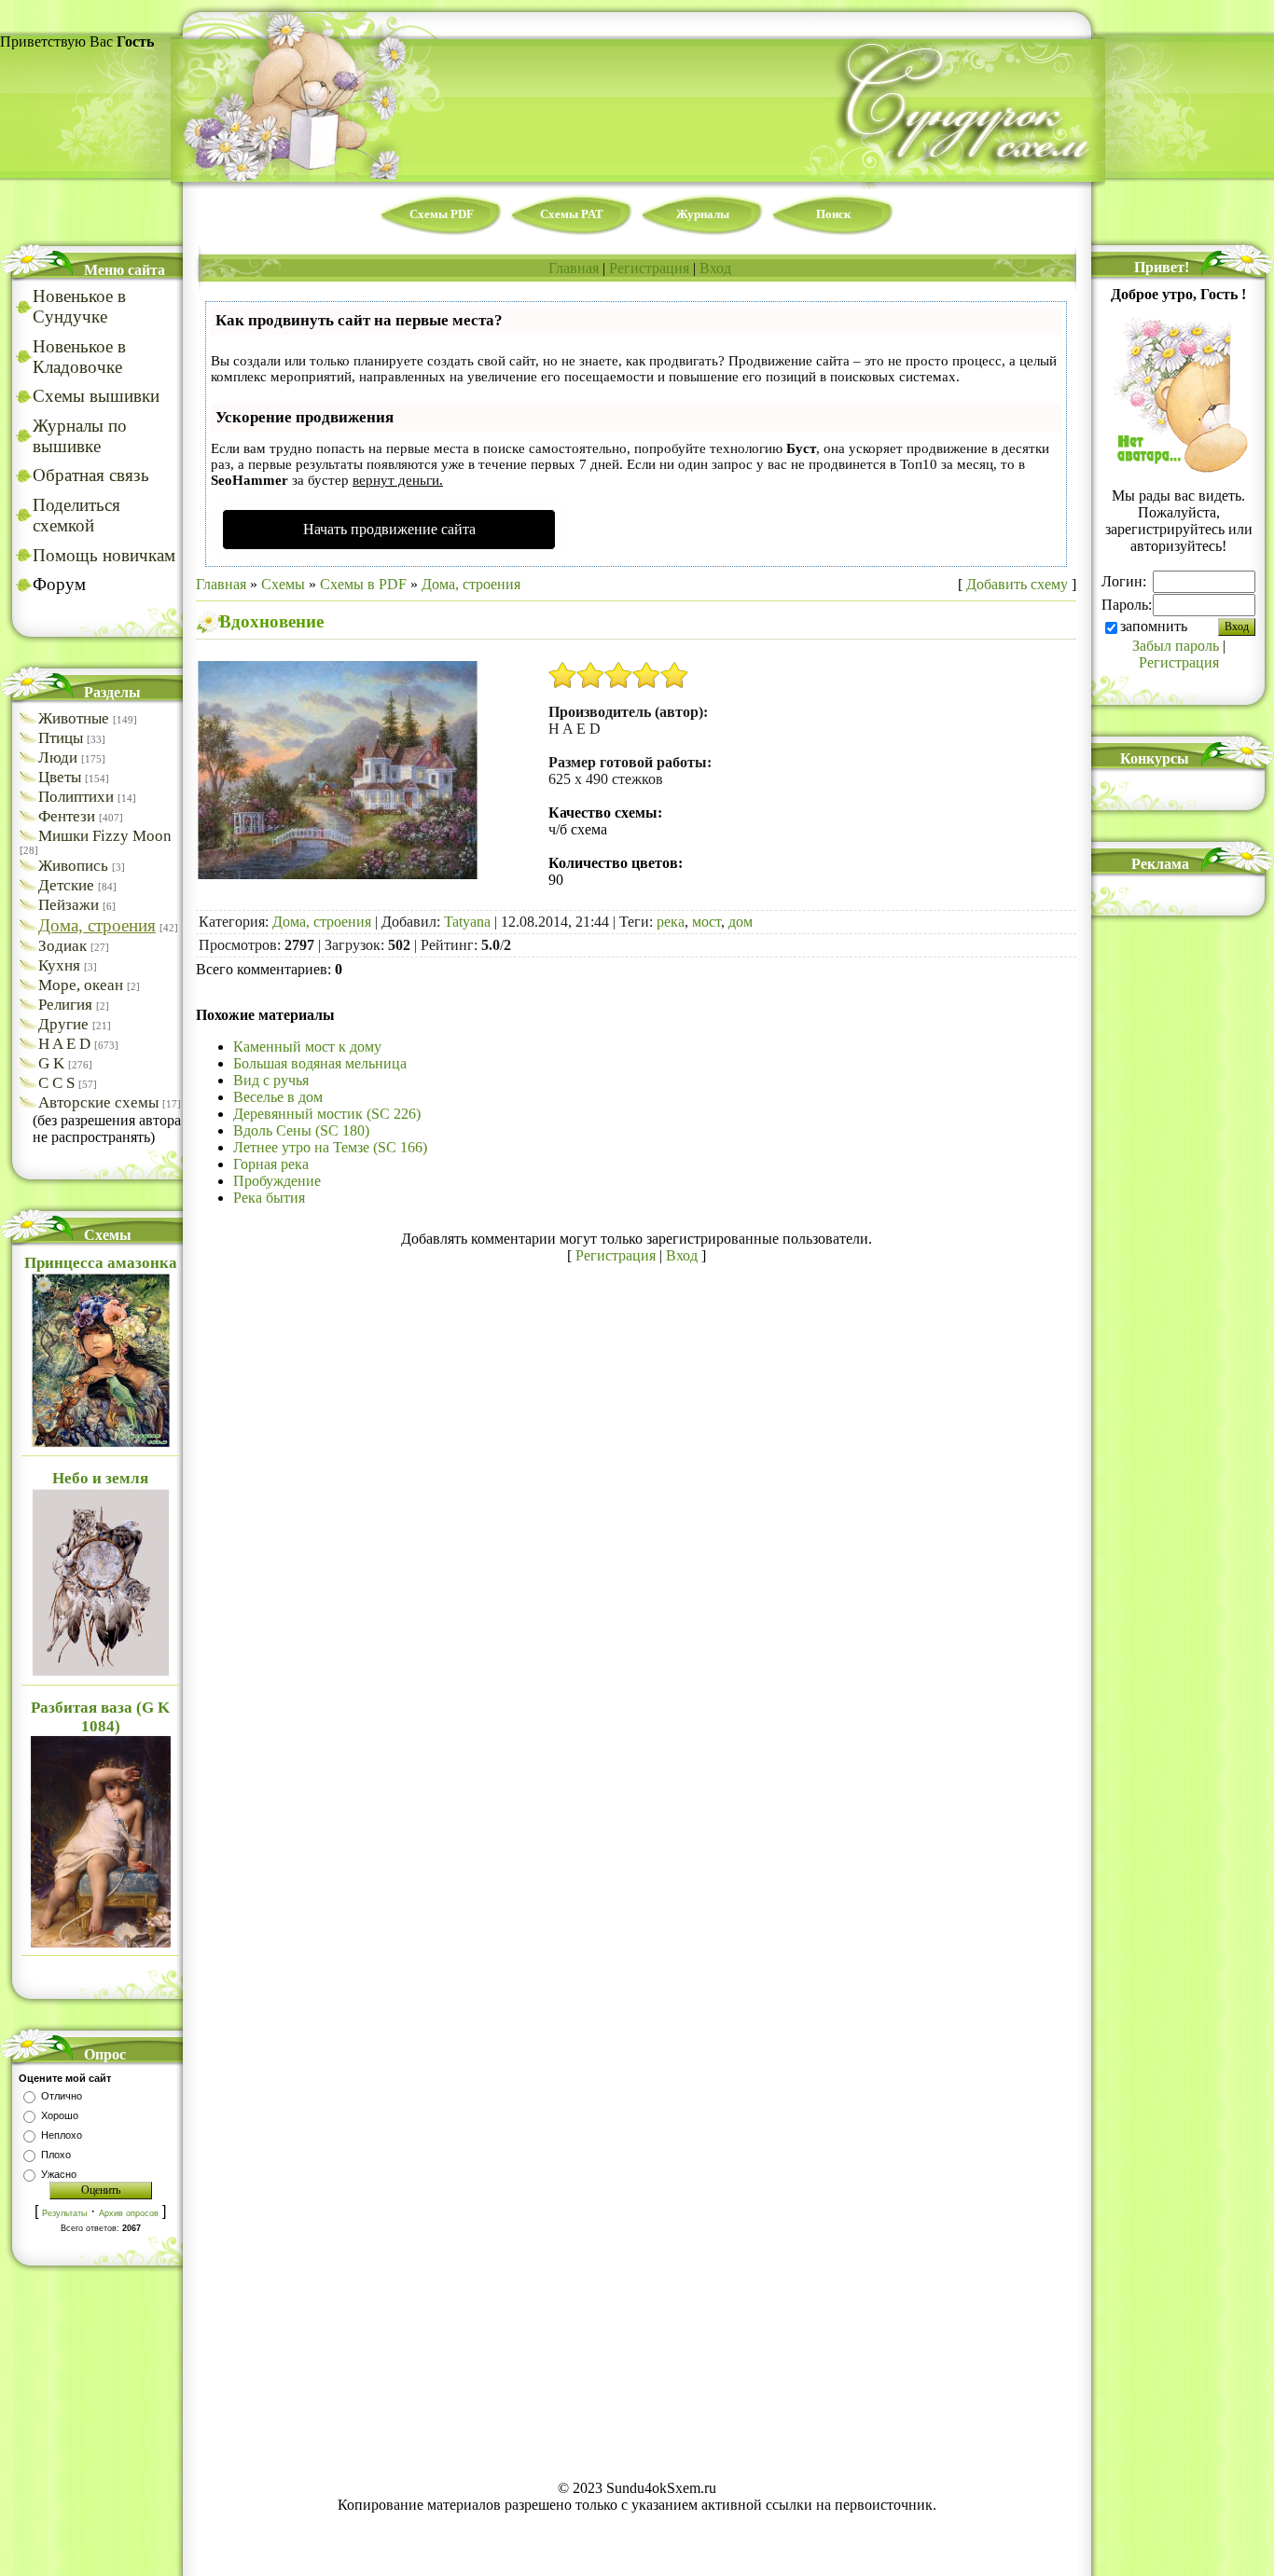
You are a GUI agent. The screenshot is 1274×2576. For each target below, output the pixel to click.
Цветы (60, 777)
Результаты (64, 2213)
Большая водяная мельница (320, 1063)
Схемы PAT (572, 214)
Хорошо (60, 2115)
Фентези (67, 816)
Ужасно (59, 2174)
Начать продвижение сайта (389, 529)
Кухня (59, 965)
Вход (715, 268)
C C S (56, 1083)
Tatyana (467, 922)
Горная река (271, 1164)
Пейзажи (69, 905)
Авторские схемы (98, 1102)
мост (706, 922)
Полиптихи (76, 797)
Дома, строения (97, 925)
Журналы (703, 214)
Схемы (283, 584)
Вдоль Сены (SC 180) (301, 1130)
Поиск (833, 214)
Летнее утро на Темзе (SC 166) (330, 1147)
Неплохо (62, 2135)
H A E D (64, 1044)
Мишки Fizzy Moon (105, 836)
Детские (66, 885)
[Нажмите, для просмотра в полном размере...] (338, 874)
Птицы (61, 738)
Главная (574, 268)
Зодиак (62, 946)
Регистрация (649, 268)
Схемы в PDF (363, 584)
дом (741, 922)
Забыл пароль (1176, 646)
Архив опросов (129, 2213)
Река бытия (269, 1198)
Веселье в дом (278, 1097)
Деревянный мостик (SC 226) (327, 1114)
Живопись (73, 866)
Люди (58, 758)
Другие (63, 1024)
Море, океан (81, 985)
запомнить (1154, 626)
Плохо (56, 2155)
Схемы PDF (442, 214)
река (671, 922)
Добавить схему (1017, 584)
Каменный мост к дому (307, 1047)
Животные (74, 718)
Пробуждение (277, 1181)
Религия (65, 1005)
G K (51, 1063)
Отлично (62, 2096)
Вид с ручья (271, 1080)
